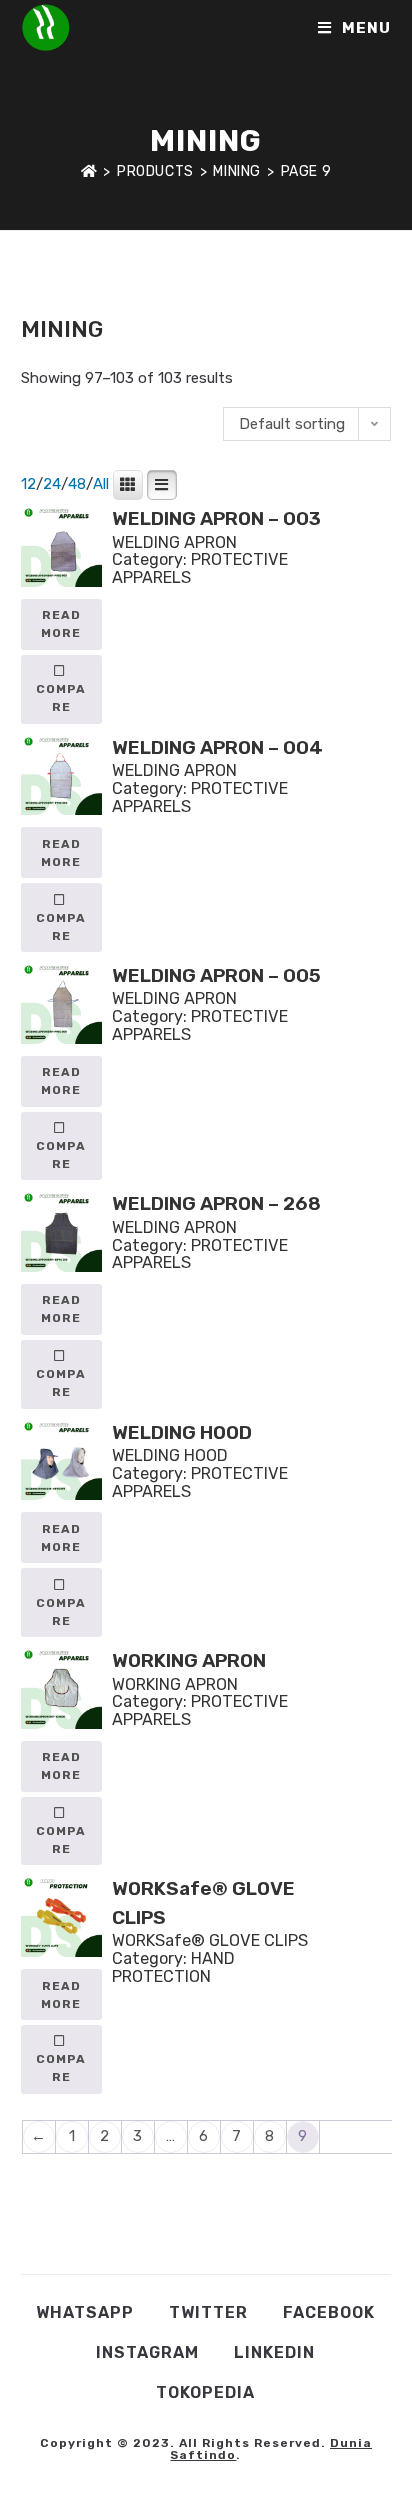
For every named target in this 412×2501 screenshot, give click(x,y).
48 (77, 484)
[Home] (89, 171)
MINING (331, 290)
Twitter (208, 2312)
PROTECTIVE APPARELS (200, 568)
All (101, 484)
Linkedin (274, 2352)
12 (28, 484)
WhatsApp (85, 2312)
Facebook (329, 2312)
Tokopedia (205, 2392)
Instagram (147, 2352)
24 (52, 484)
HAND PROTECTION (173, 1967)
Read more (61, 624)
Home (40, 290)
